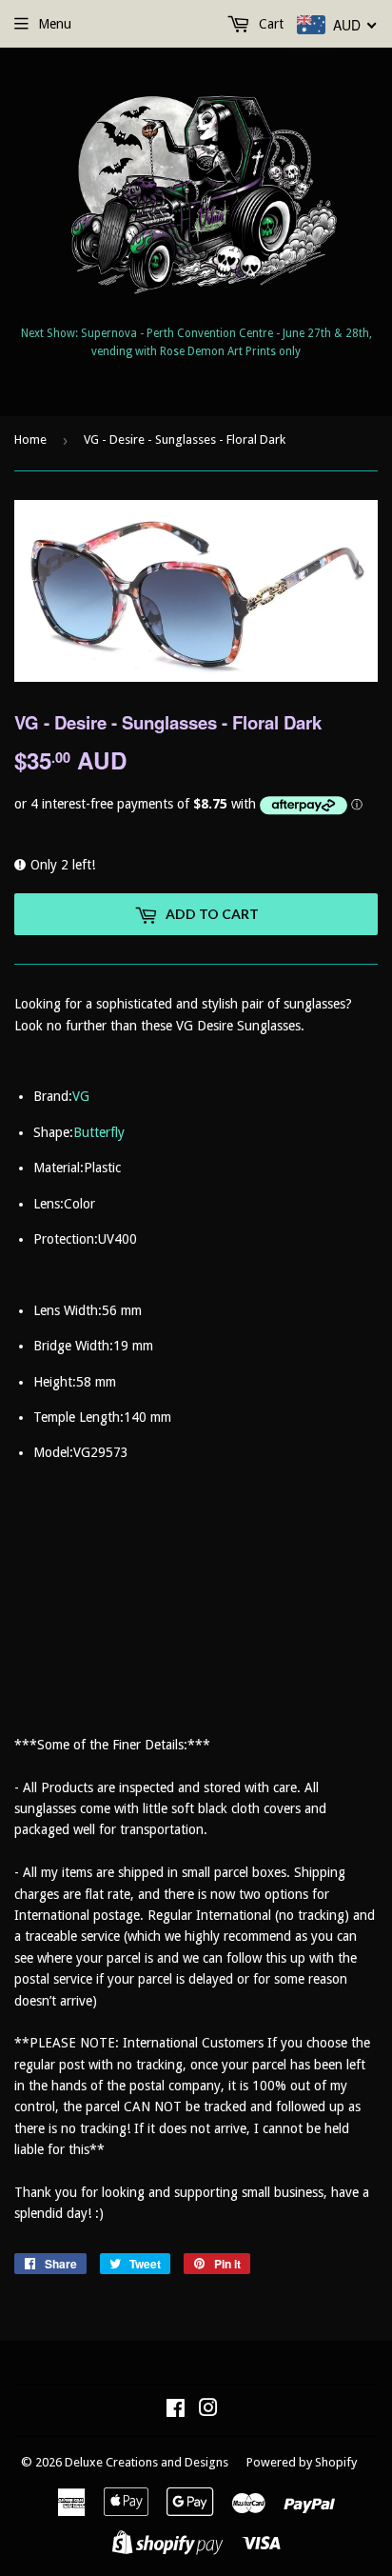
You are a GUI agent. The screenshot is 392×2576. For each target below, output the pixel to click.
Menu (55, 24)
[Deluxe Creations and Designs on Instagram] (208, 2410)
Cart (269, 24)
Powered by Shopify (302, 2462)
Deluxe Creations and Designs (147, 2462)
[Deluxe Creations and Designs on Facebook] (176, 2410)
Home (30, 439)
